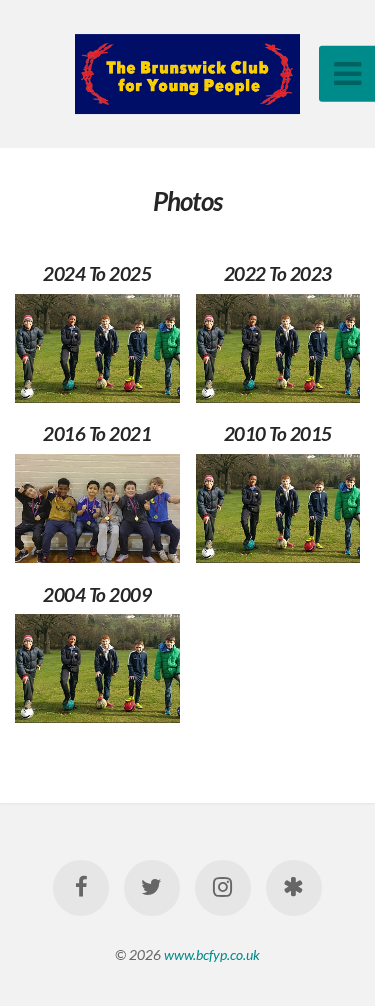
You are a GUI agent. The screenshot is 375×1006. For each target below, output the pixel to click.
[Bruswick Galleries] (294, 888)
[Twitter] (152, 888)
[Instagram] (223, 888)
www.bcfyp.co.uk (212, 954)
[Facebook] (81, 888)
